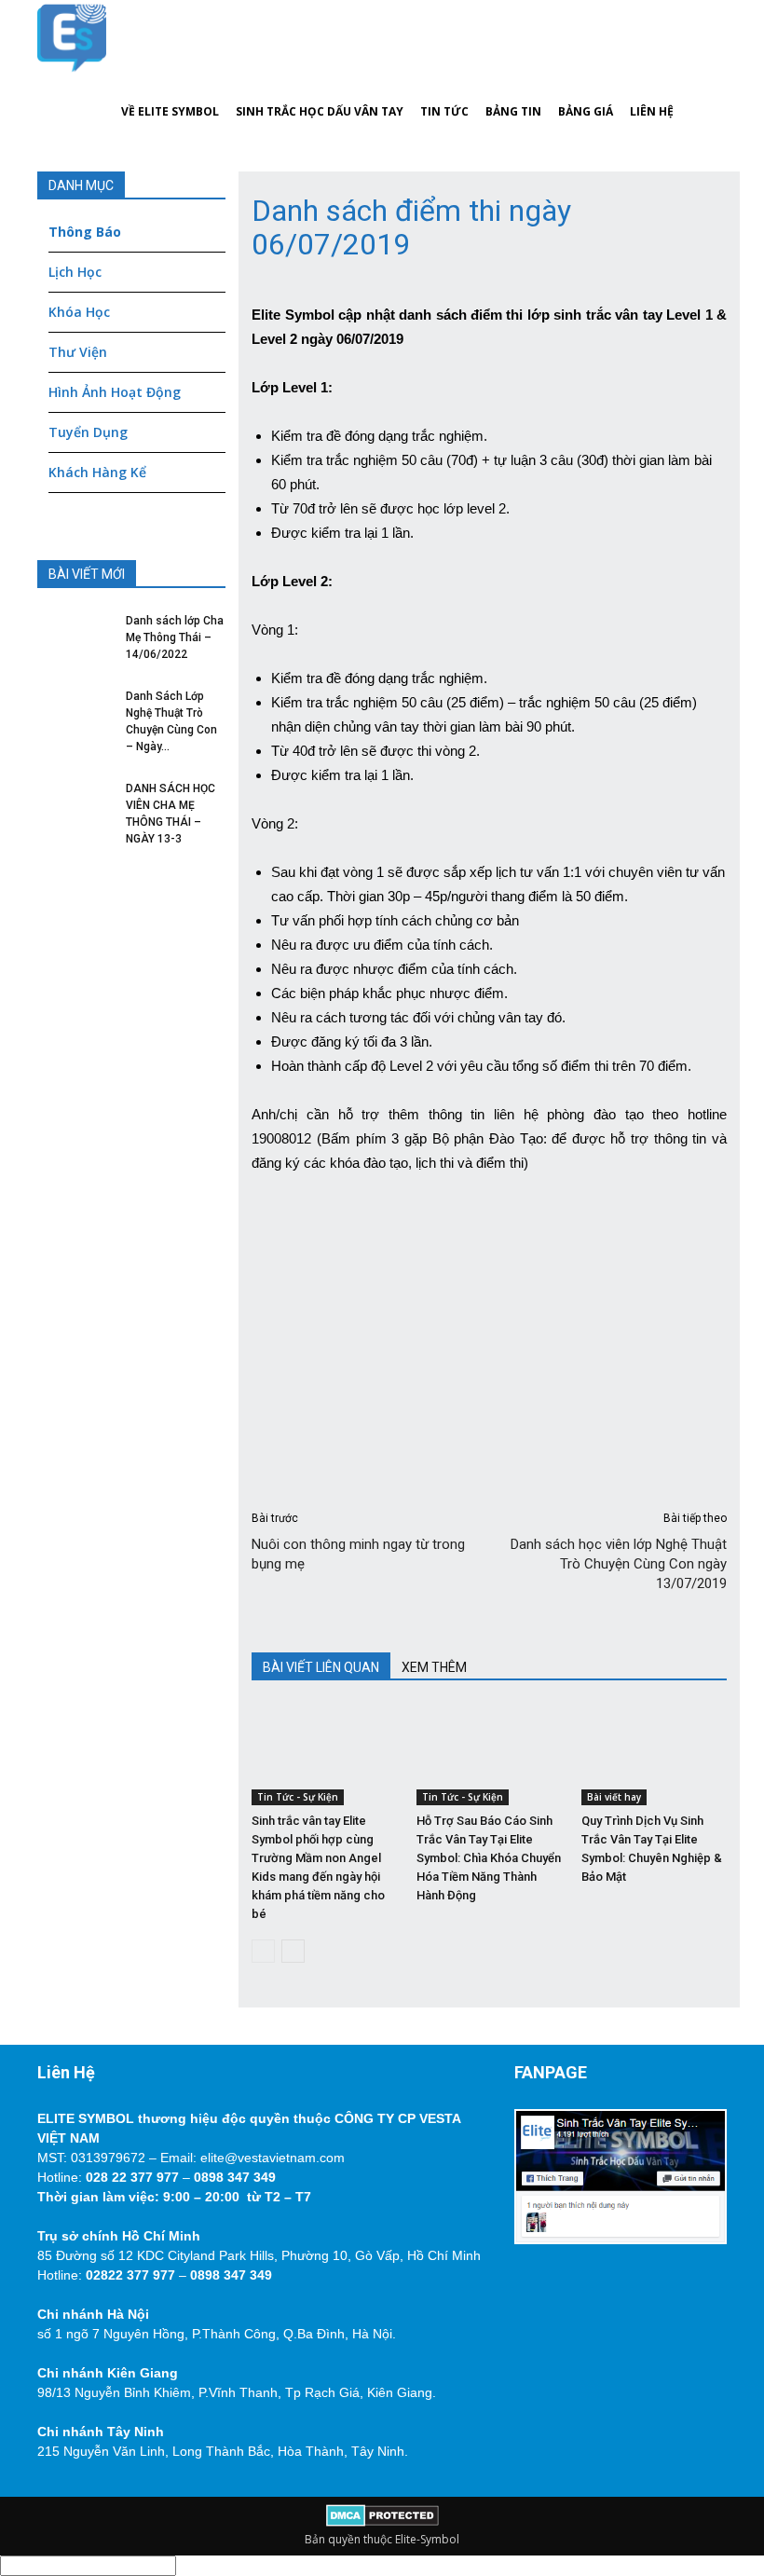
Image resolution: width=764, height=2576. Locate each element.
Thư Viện (78, 352)
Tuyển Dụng (88, 432)
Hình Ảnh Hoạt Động (115, 392)
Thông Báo (85, 232)
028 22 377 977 (132, 2177)
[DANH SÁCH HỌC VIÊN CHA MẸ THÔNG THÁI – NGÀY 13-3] (75, 808)
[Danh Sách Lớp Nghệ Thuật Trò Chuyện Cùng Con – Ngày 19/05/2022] (75, 716)
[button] (704, 75)
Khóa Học (79, 312)
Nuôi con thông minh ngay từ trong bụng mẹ (358, 1554)
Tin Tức (444, 111)
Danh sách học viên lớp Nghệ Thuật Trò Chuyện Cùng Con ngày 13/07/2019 (619, 1564)
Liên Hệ (652, 111)
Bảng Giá (586, 111)
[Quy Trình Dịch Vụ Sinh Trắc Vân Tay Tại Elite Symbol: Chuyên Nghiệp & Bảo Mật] (654, 1755)
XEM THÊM (434, 1667)
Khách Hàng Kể (97, 472)
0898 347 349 (235, 2177)
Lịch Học (75, 272)
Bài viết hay (614, 1797)
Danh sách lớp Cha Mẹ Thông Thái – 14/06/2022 (175, 637)
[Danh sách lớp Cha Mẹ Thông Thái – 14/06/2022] (75, 640)
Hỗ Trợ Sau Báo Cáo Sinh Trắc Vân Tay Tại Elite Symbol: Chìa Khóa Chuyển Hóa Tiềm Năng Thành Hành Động (489, 1858)
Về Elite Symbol (170, 111)
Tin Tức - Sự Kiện (298, 1797)
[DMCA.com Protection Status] (382, 2522)
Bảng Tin (513, 111)
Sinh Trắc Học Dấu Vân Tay (320, 111)
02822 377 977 (130, 2275)
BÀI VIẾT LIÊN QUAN (321, 1667)
